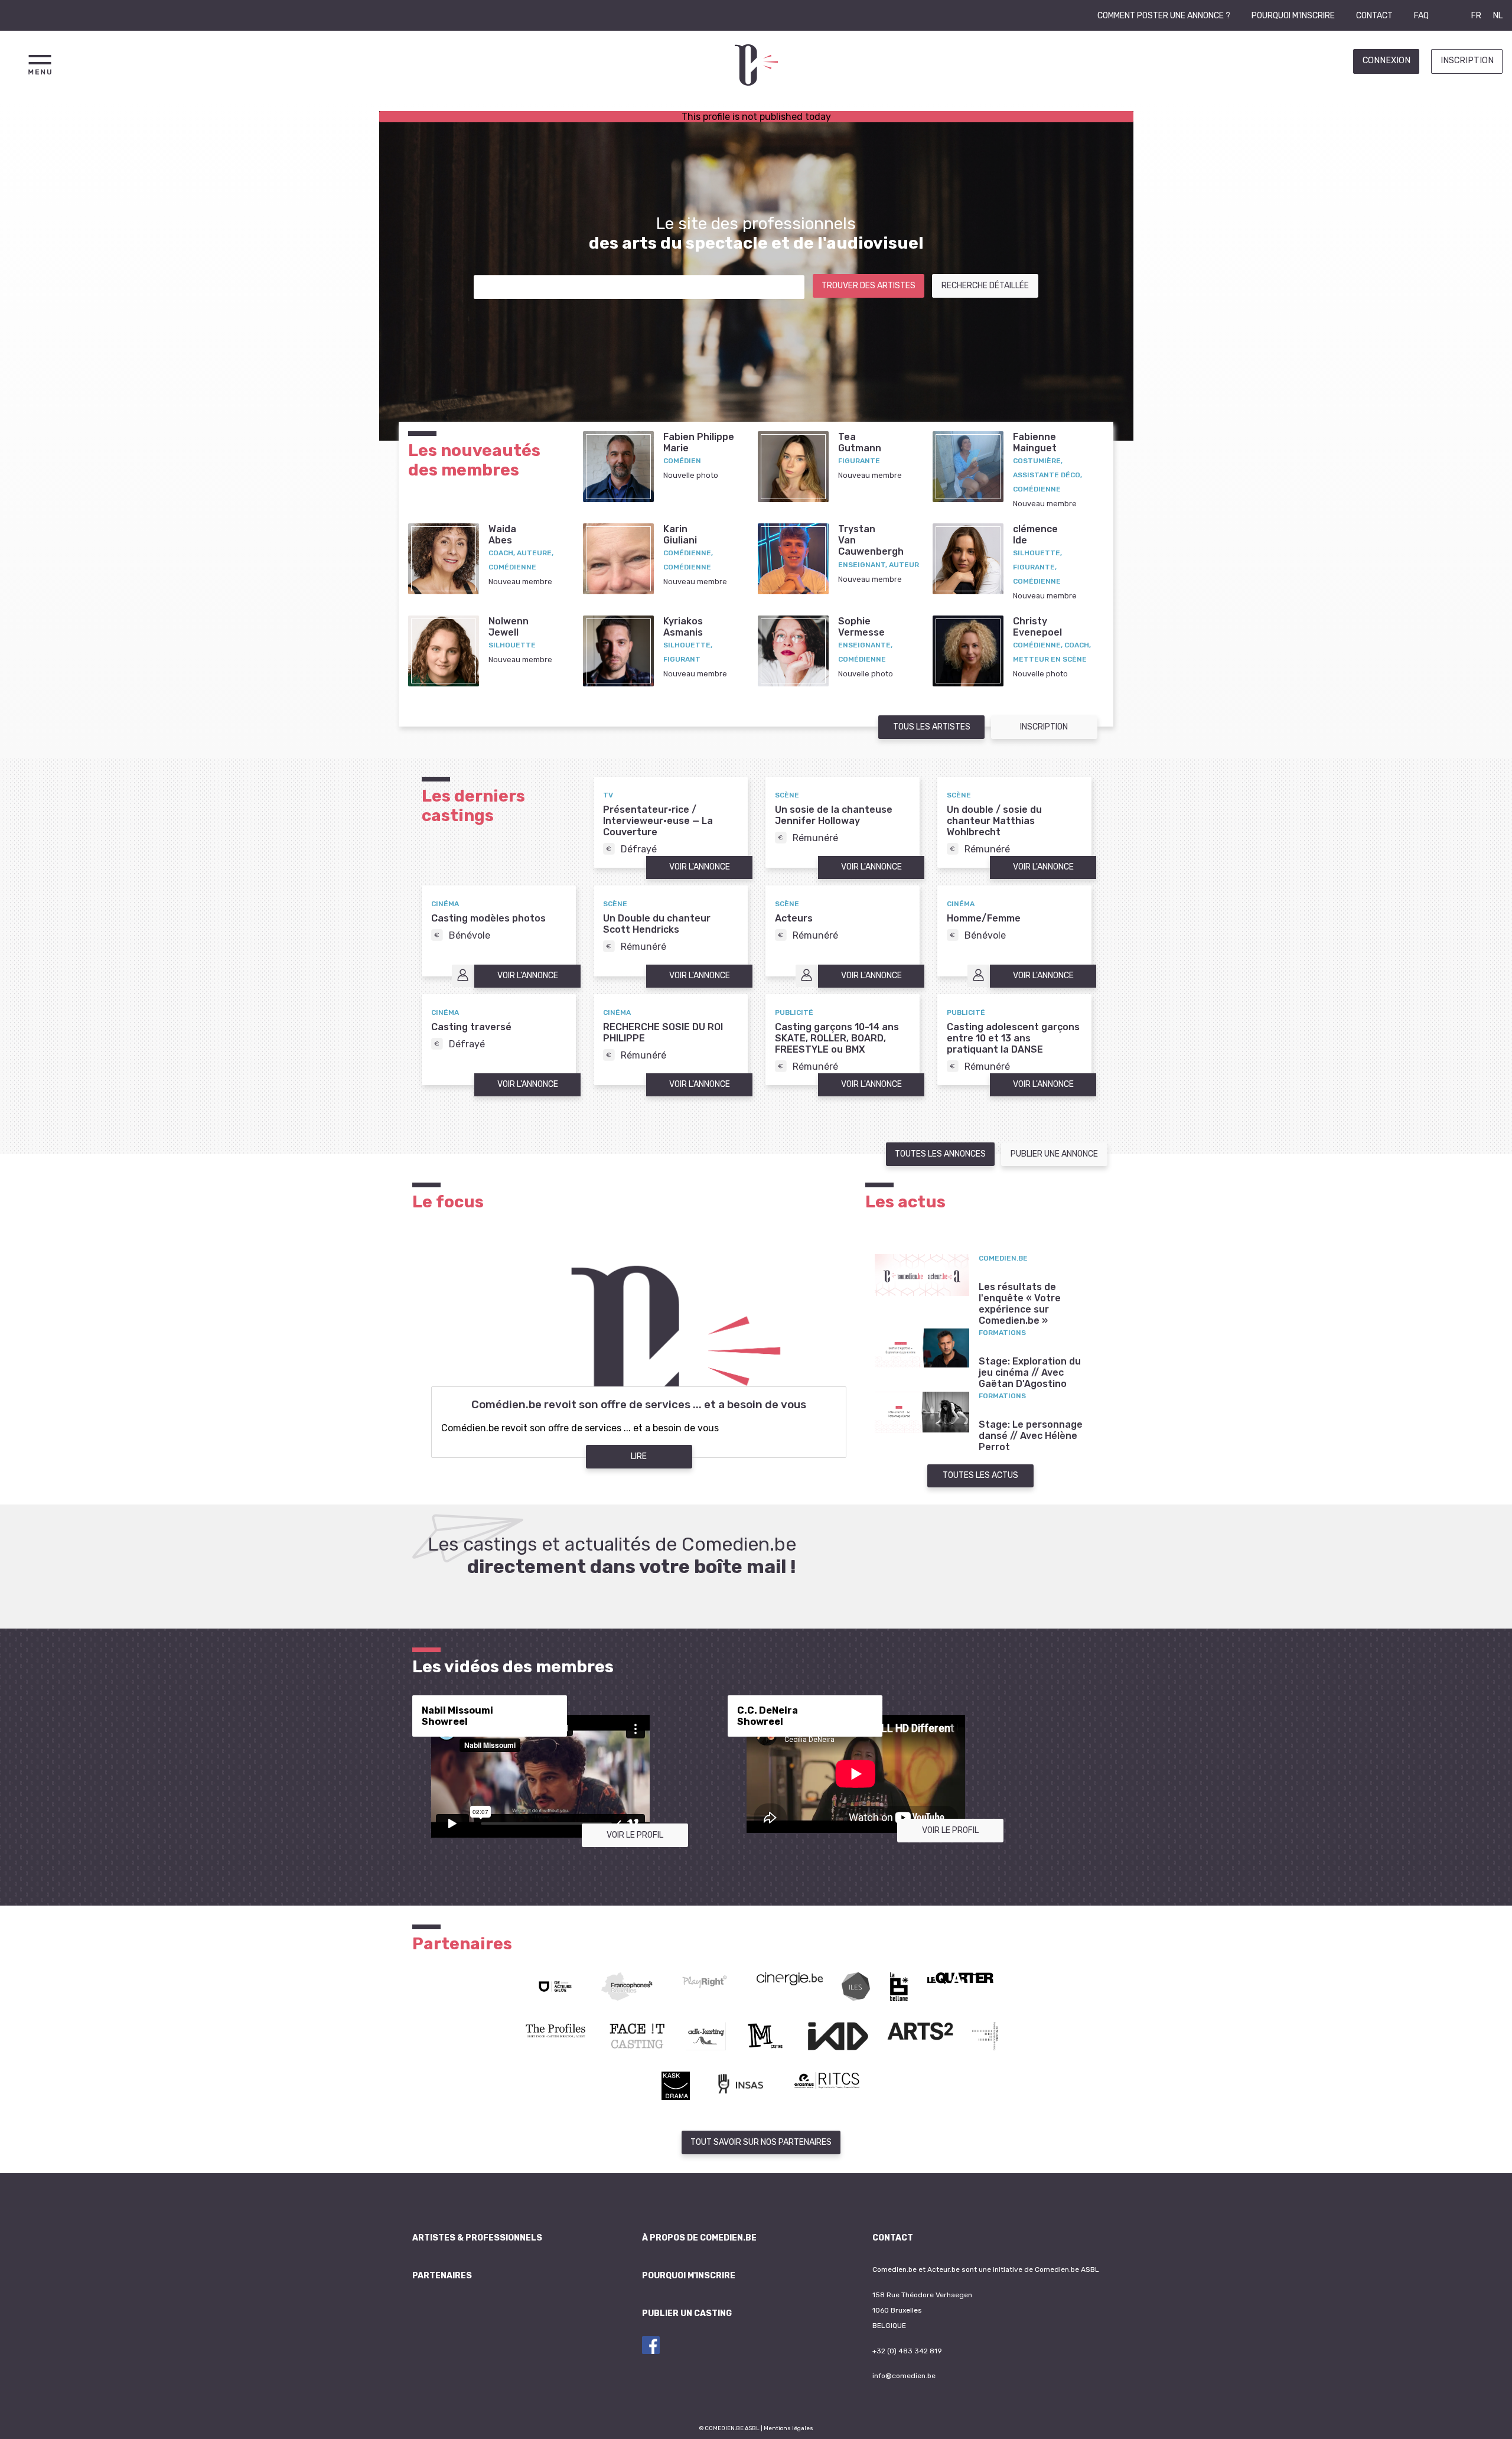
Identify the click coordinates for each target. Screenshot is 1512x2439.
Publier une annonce (1054, 1154)
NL (1498, 16)
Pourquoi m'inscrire (1293, 16)
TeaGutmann (860, 442)
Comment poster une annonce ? (1164, 16)
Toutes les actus (980, 1475)
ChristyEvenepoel (1037, 627)
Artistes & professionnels (477, 2238)
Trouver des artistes (869, 286)
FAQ (1421, 16)
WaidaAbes (502, 535)
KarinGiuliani (680, 535)
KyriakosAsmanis (683, 627)
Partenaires (442, 2276)
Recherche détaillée (985, 286)
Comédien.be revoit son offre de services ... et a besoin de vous (639, 1405)
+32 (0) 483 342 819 (907, 2351)
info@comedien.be (904, 2376)
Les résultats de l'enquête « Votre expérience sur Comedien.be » (1020, 1304)
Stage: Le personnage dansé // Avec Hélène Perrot (1031, 1436)
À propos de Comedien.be (699, 2238)
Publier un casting (687, 2313)
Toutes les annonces (940, 1154)
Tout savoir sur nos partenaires (761, 2142)
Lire (639, 1456)
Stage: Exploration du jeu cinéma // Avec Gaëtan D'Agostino (1030, 1372)
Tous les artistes (932, 727)
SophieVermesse (861, 627)
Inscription (1467, 61)
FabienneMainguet (1035, 442)
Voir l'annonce (700, 867)
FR (1476, 16)
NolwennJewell (509, 627)
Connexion (1386, 61)
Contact (1374, 16)
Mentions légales (788, 2428)
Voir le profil (635, 1835)
